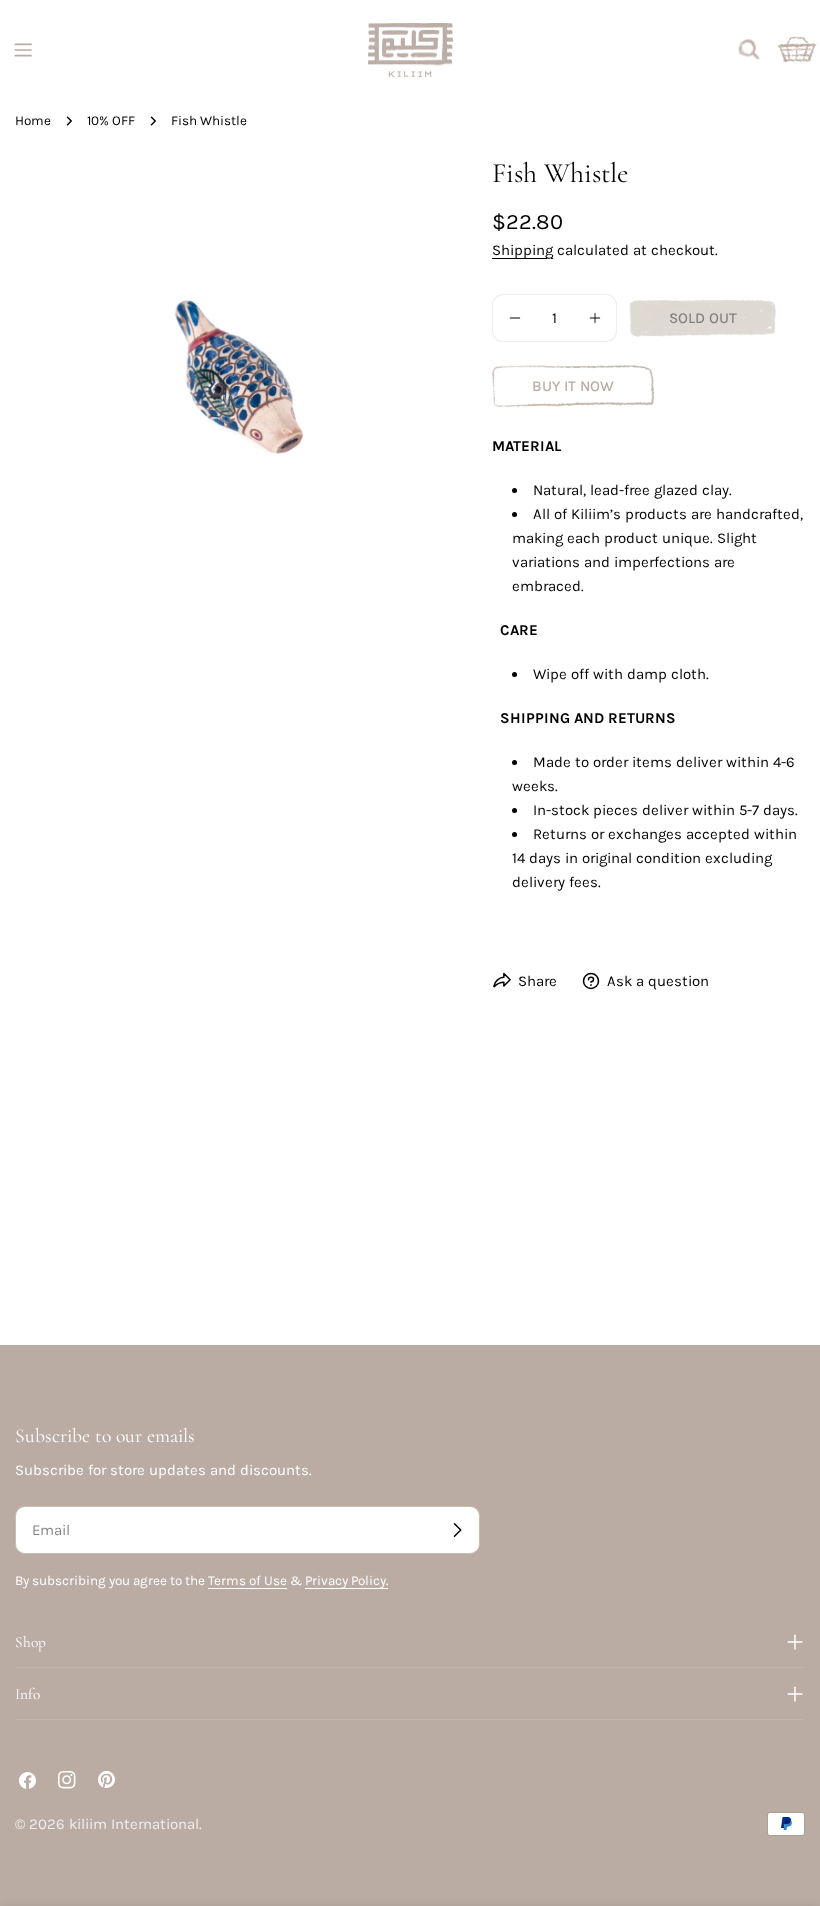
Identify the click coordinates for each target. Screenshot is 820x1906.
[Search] (749, 50)
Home (33, 120)
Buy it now (573, 386)
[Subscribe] (457, 1530)
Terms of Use (247, 1580)
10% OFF (111, 120)
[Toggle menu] (23, 50)
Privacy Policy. (346, 1580)
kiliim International (134, 1824)
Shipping (522, 250)
